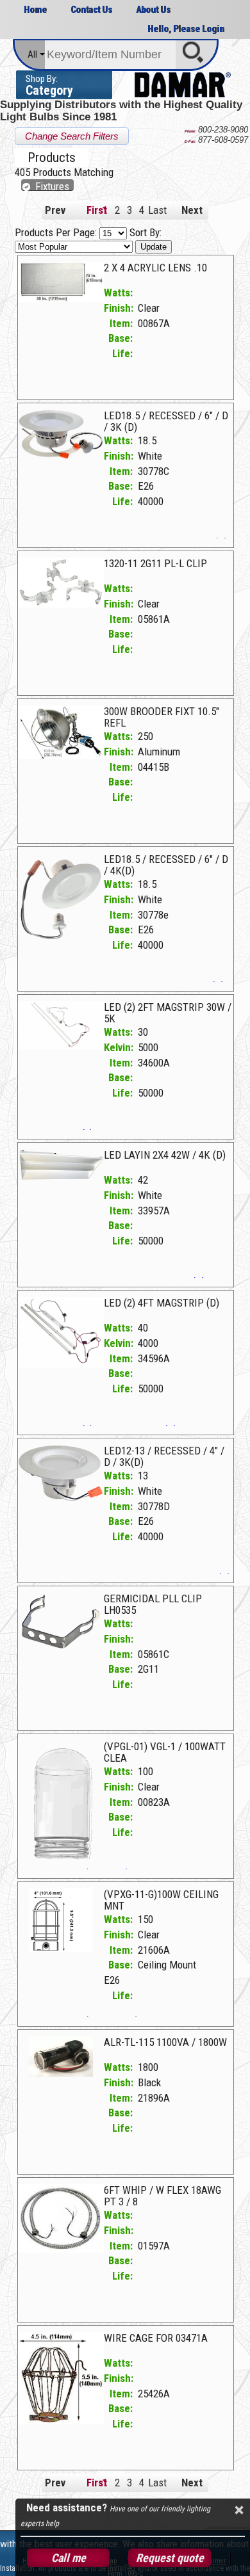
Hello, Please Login (186, 29)
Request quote (170, 2558)
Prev (55, 210)
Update (154, 247)
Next (192, 210)
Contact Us (91, 10)
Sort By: (146, 232)
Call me (69, 2558)
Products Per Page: (57, 232)
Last (154, 210)
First (93, 210)
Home (35, 10)
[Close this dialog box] (238, 2510)
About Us (153, 10)
